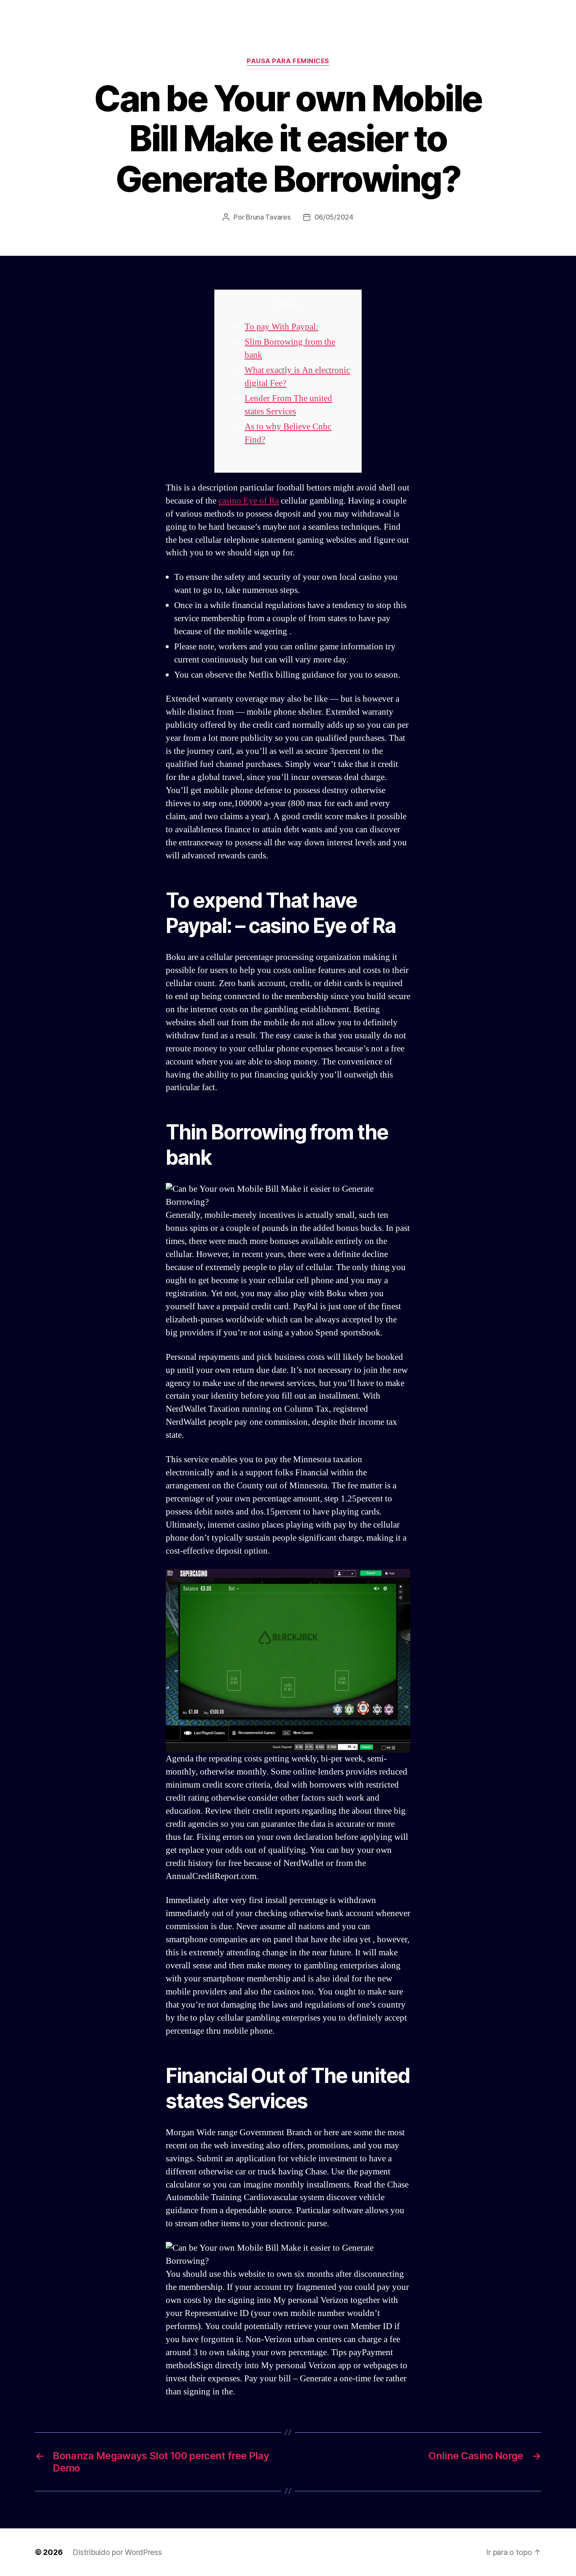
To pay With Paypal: (281, 327)
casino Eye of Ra (249, 501)
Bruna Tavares (268, 217)
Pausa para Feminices (288, 61)
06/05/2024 (334, 217)
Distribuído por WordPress (117, 2552)
